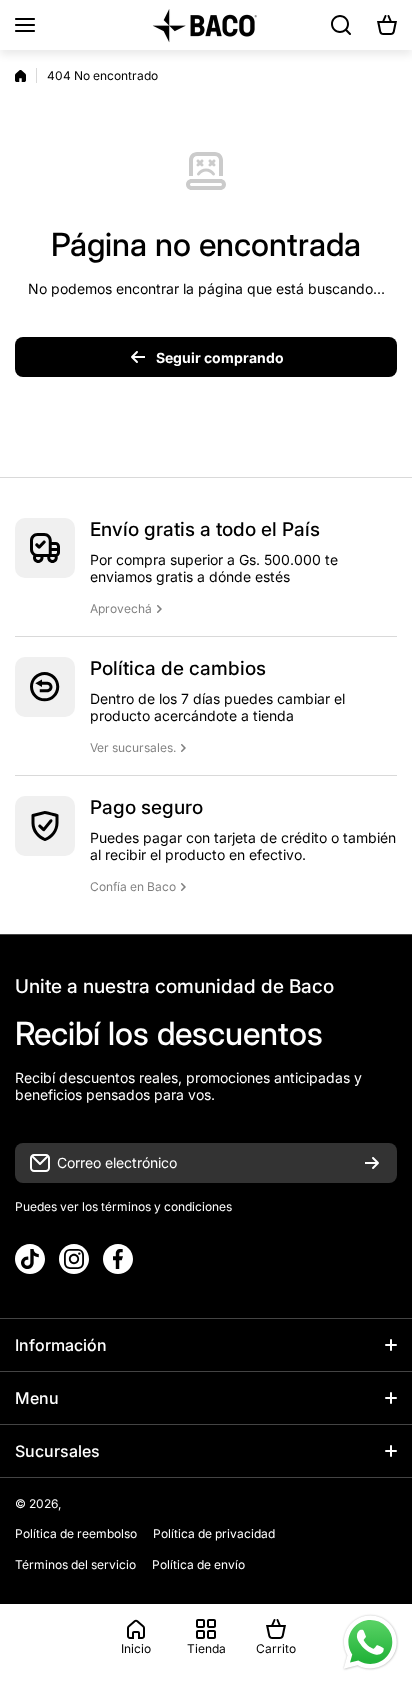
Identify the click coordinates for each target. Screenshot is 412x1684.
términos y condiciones (165, 1206)
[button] (387, 25)
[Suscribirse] (372, 1163)
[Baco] (206, 25)
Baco (78, 1503)
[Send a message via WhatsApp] (370, 1642)
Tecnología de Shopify (158, 1503)
